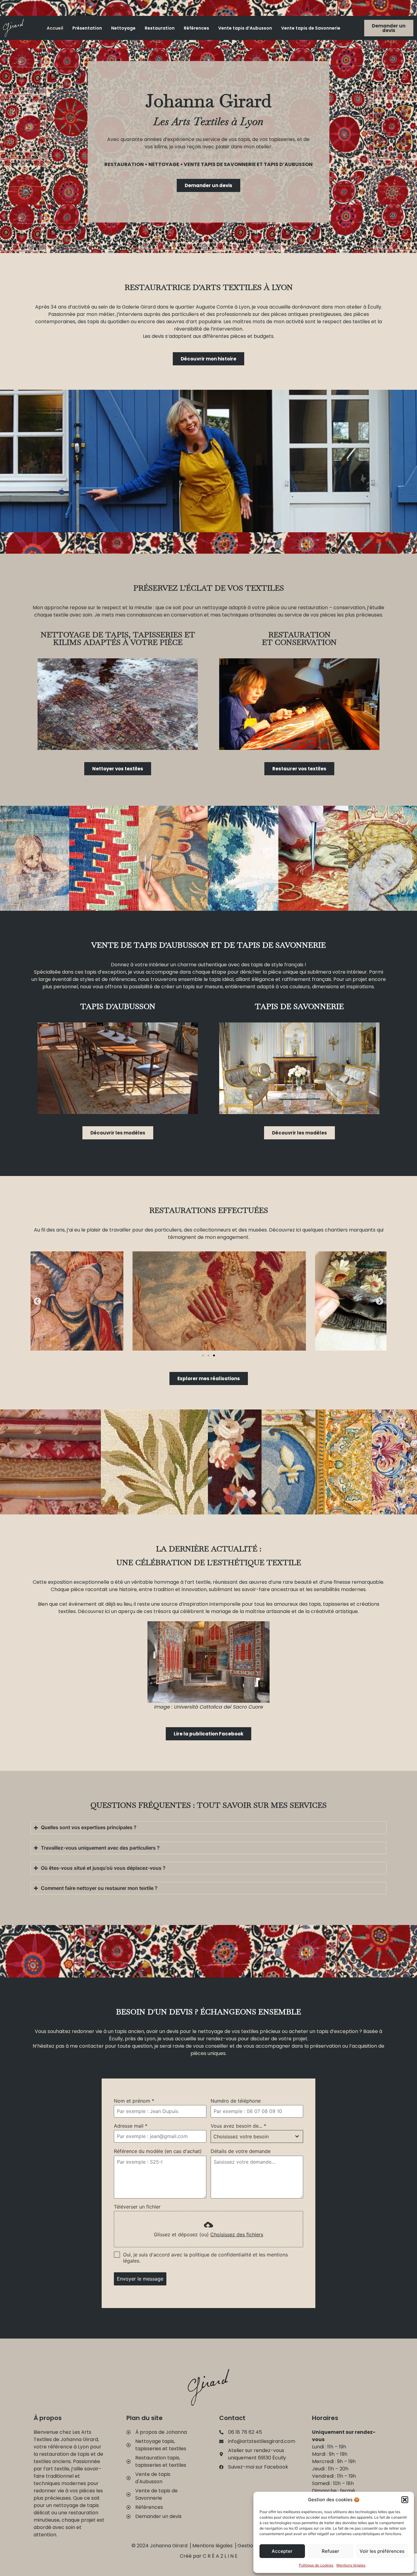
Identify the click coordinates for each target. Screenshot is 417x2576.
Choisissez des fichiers (237, 2234)
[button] (405, 2500)
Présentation (87, 28)
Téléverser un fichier (137, 2207)
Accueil (55, 28)
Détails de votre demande (241, 2151)
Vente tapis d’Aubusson (245, 28)
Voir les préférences (382, 2551)
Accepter (282, 2551)
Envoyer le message (140, 2279)
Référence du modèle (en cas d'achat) (158, 2151)
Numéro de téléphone (236, 2101)
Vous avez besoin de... (238, 2126)
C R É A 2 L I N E (220, 2556)
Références (196, 28)
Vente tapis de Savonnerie (311, 28)
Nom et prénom (134, 2101)
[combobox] (257, 2136)
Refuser (330, 2551)
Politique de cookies (316, 2565)
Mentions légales (351, 2565)
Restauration (160, 28)
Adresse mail (131, 2126)
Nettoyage (123, 28)
